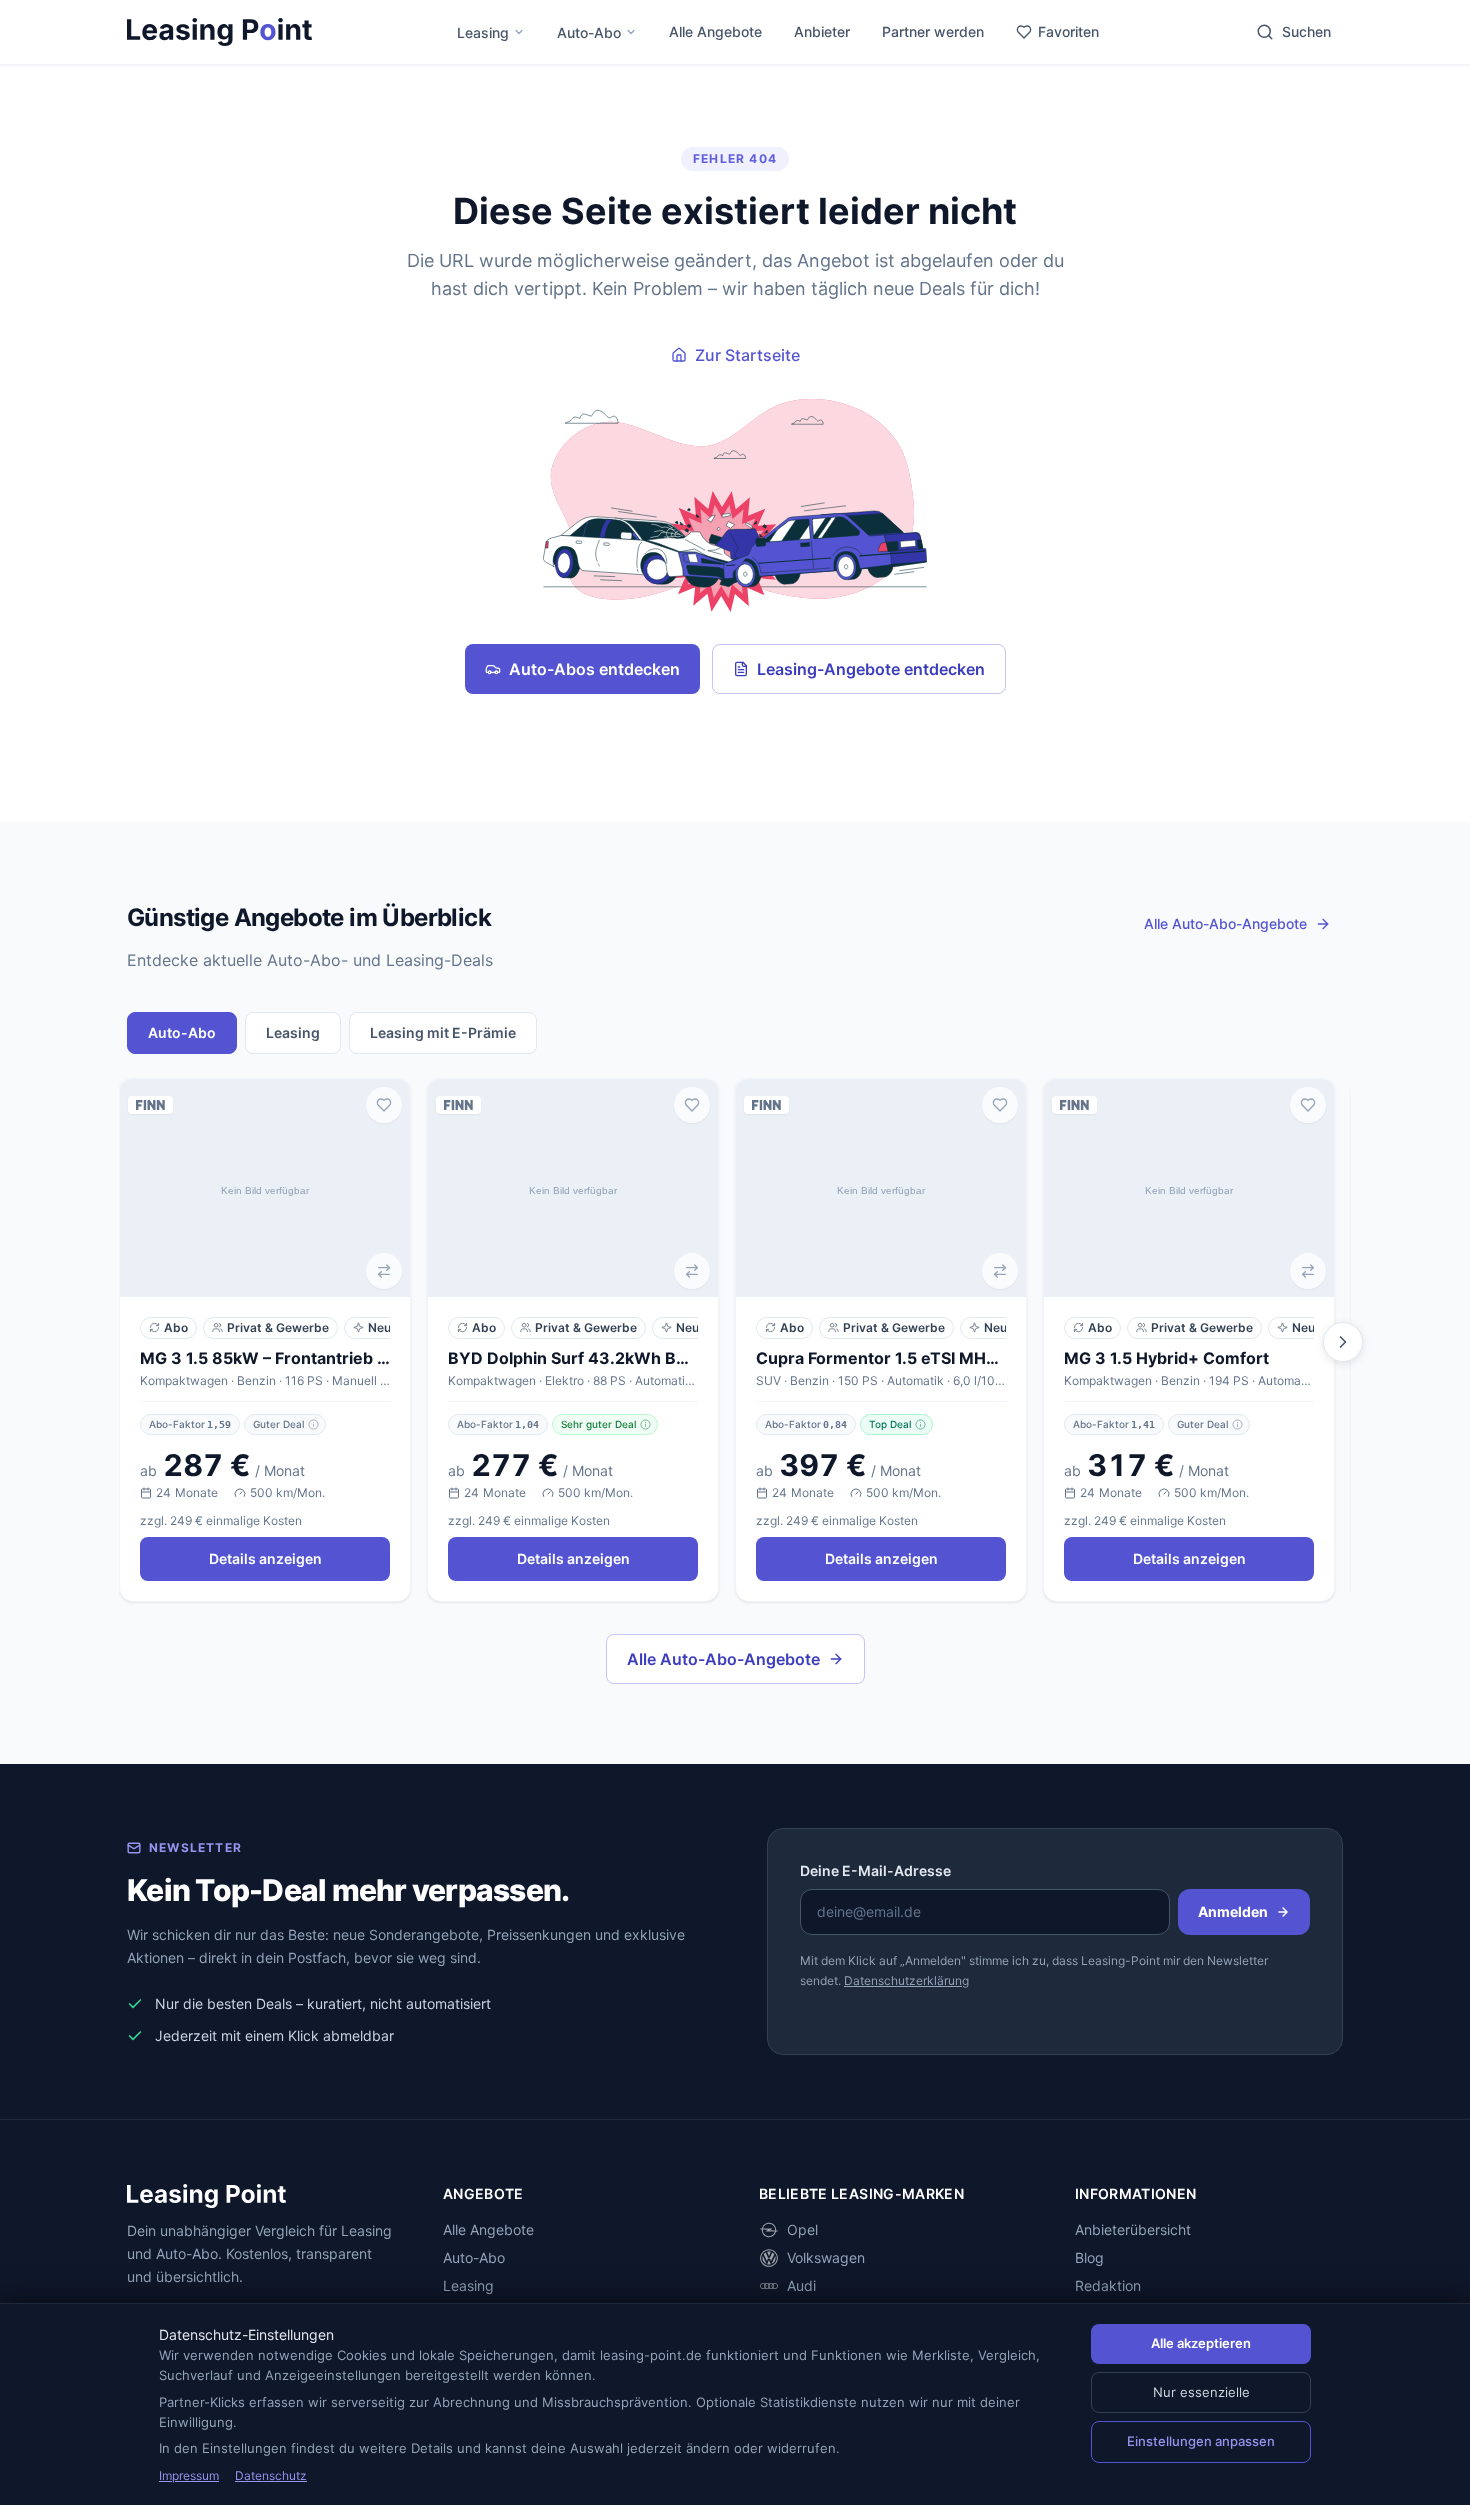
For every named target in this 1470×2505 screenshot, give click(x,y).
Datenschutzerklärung (906, 1980)
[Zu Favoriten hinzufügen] (384, 1105)
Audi (801, 2285)
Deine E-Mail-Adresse (875, 1870)
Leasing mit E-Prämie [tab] (443, 1032)
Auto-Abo (589, 32)
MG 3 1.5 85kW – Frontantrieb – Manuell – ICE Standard (265, 1358)
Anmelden (1233, 1911)
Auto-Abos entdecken (594, 669)
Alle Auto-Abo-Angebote (723, 1659)
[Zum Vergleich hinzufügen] (384, 1271)
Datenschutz (271, 2475)
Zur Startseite (747, 355)
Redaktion (1108, 2285)
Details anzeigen (265, 1558)
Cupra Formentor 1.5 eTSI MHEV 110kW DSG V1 (881, 1358)
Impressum (189, 2475)
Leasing (483, 32)
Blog (1089, 2257)
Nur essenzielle (1201, 2392)
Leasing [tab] (293, 1032)
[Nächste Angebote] (1343, 1342)
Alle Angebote (715, 31)
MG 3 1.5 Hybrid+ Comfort (1166, 1358)
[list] (735, 1342)
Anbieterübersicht (1133, 2229)
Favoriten (1068, 31)
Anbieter (822, 31)
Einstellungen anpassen (1201, 2441)
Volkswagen (826, 2257)
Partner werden (933, 31)
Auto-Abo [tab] (182, 1032)
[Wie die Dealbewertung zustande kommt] (313, 1424)
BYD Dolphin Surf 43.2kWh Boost (573, 1358)
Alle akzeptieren (1201, 2343)
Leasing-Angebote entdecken (871, 669)
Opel (802, 2229)
